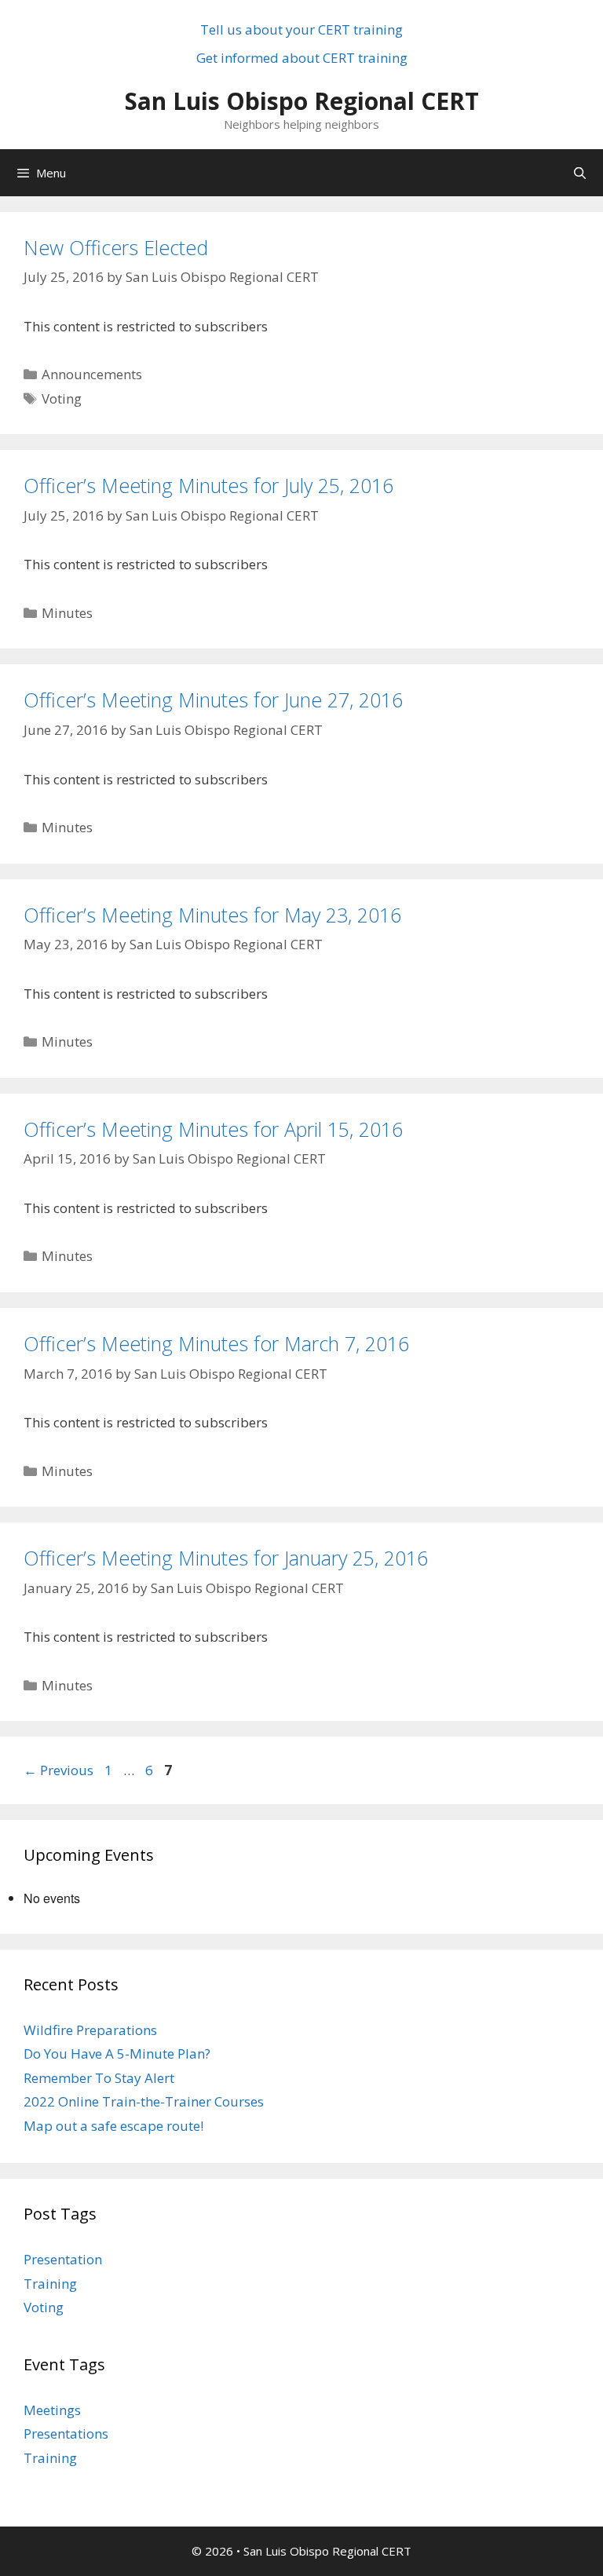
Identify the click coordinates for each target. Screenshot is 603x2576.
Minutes (67, 613)
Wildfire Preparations (90, 2030)
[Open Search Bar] (580, 173)
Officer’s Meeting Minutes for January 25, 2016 (226, 1558)
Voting (62, 398)
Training (50, 2284)
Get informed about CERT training (302, 58)
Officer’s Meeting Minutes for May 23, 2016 (212, 915)
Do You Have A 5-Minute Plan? (117, 2053)
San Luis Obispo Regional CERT (302, 101)
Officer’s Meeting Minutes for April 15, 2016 (213, 1129)
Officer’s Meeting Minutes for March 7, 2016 (216, 1343)
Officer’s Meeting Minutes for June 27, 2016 (213, 700)
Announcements (92, 374)
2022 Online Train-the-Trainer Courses (144, 2101)
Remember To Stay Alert (99, 2078)
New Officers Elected (116, 247)
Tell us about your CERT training (301, 29)
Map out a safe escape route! (113, 2126)
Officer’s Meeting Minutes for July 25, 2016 (208, 485)
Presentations (66, 2433)
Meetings (52, 2410)
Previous (58, 1770)
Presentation (63, 2259)
